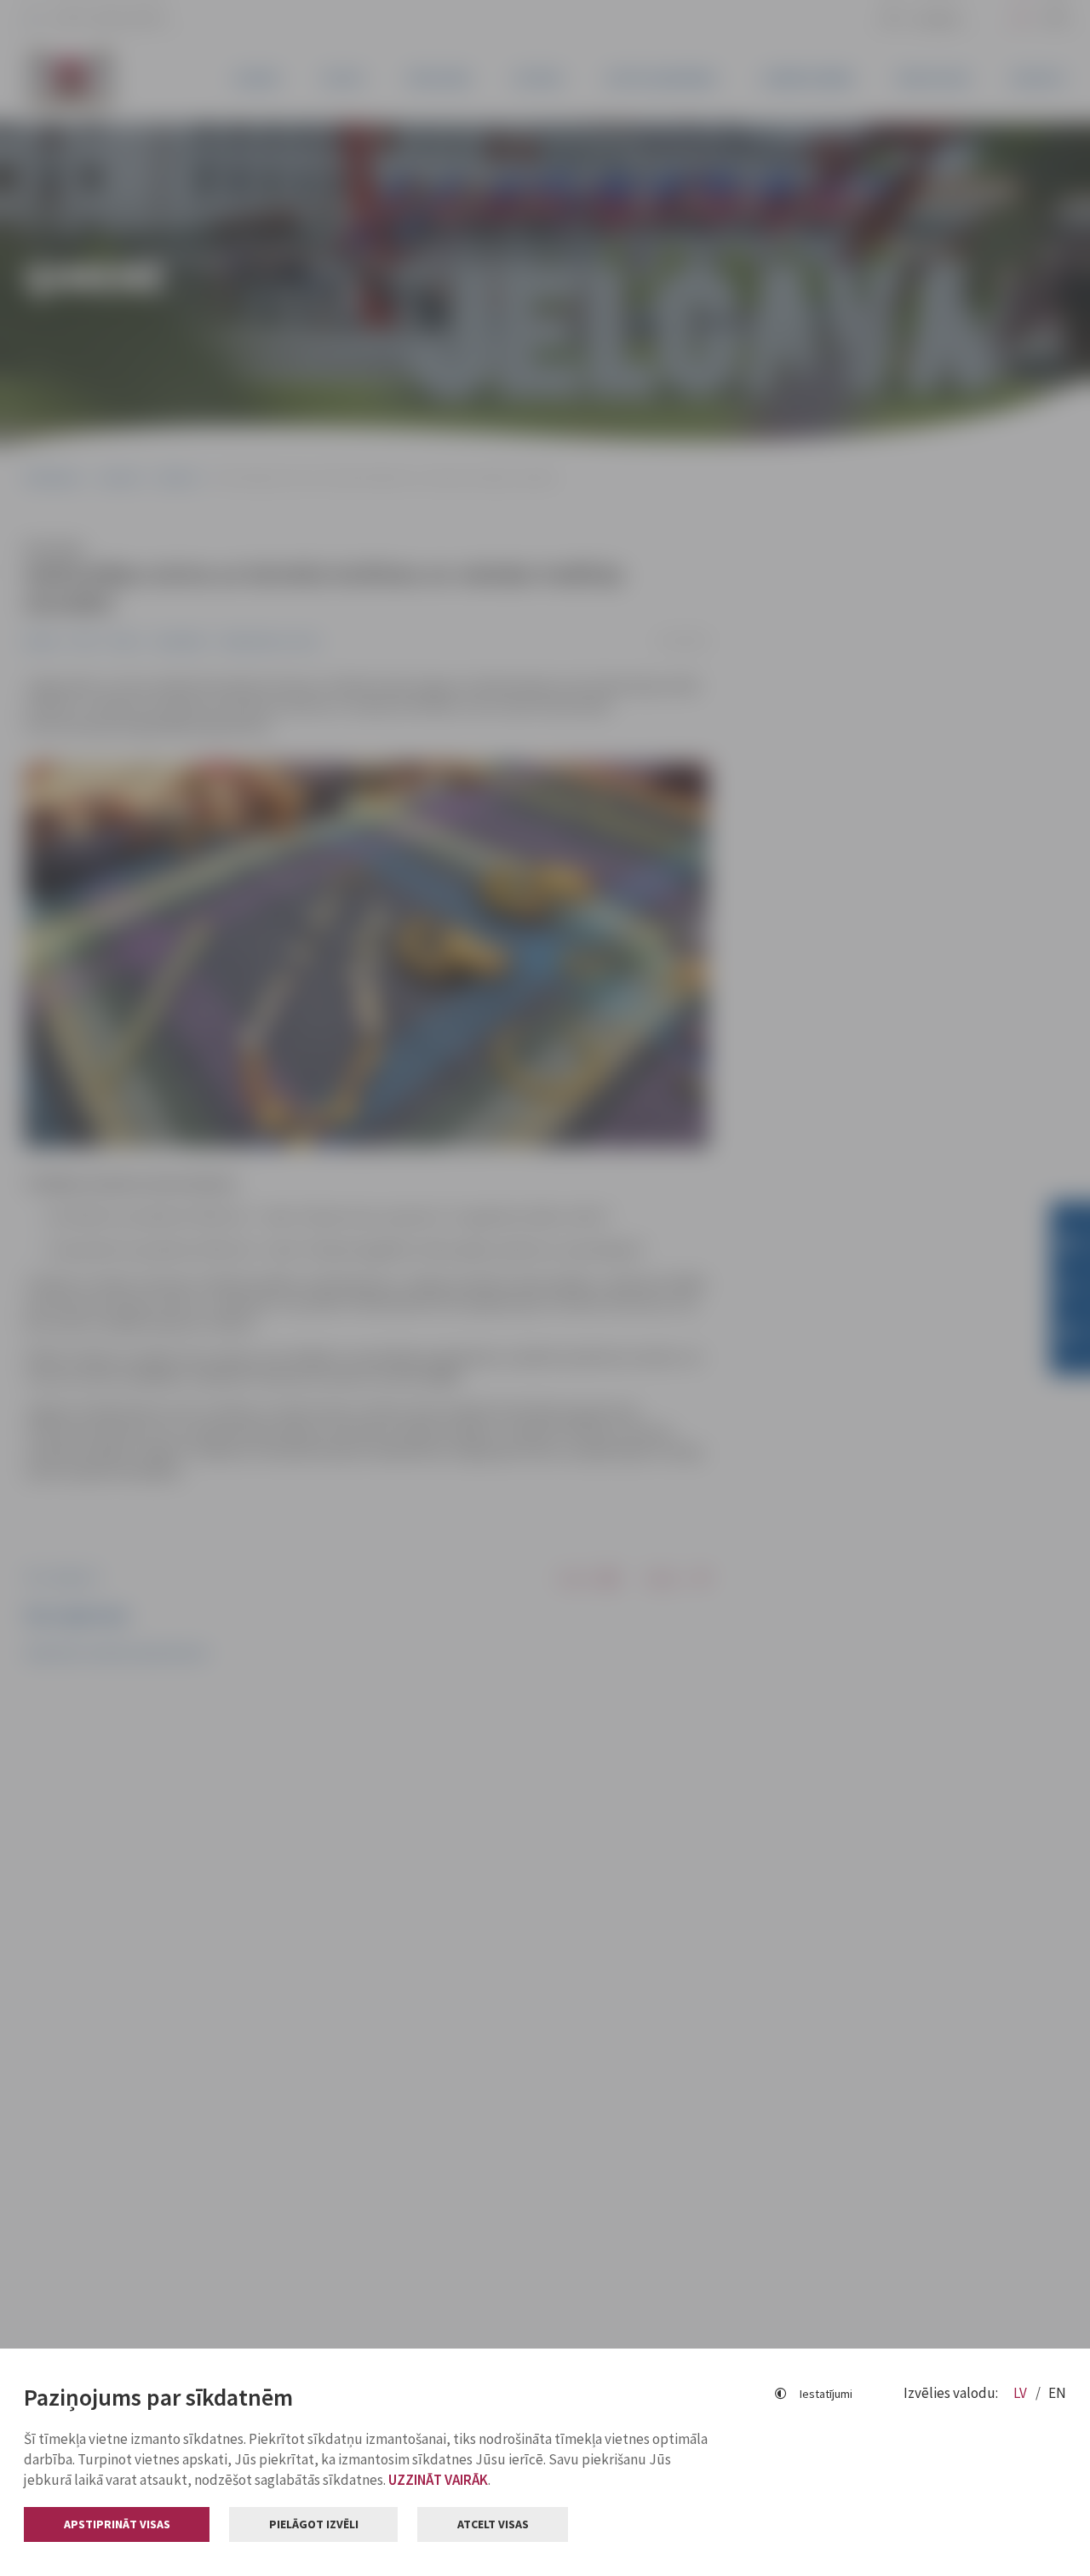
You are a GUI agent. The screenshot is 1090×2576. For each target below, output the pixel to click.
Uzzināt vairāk (438, 2480)
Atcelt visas (493, 2524)
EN (1057, 2393)
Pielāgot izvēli (314, 2524)
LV (1021, 2393)
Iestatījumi (826, 2394)
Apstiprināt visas (117, 2524)
